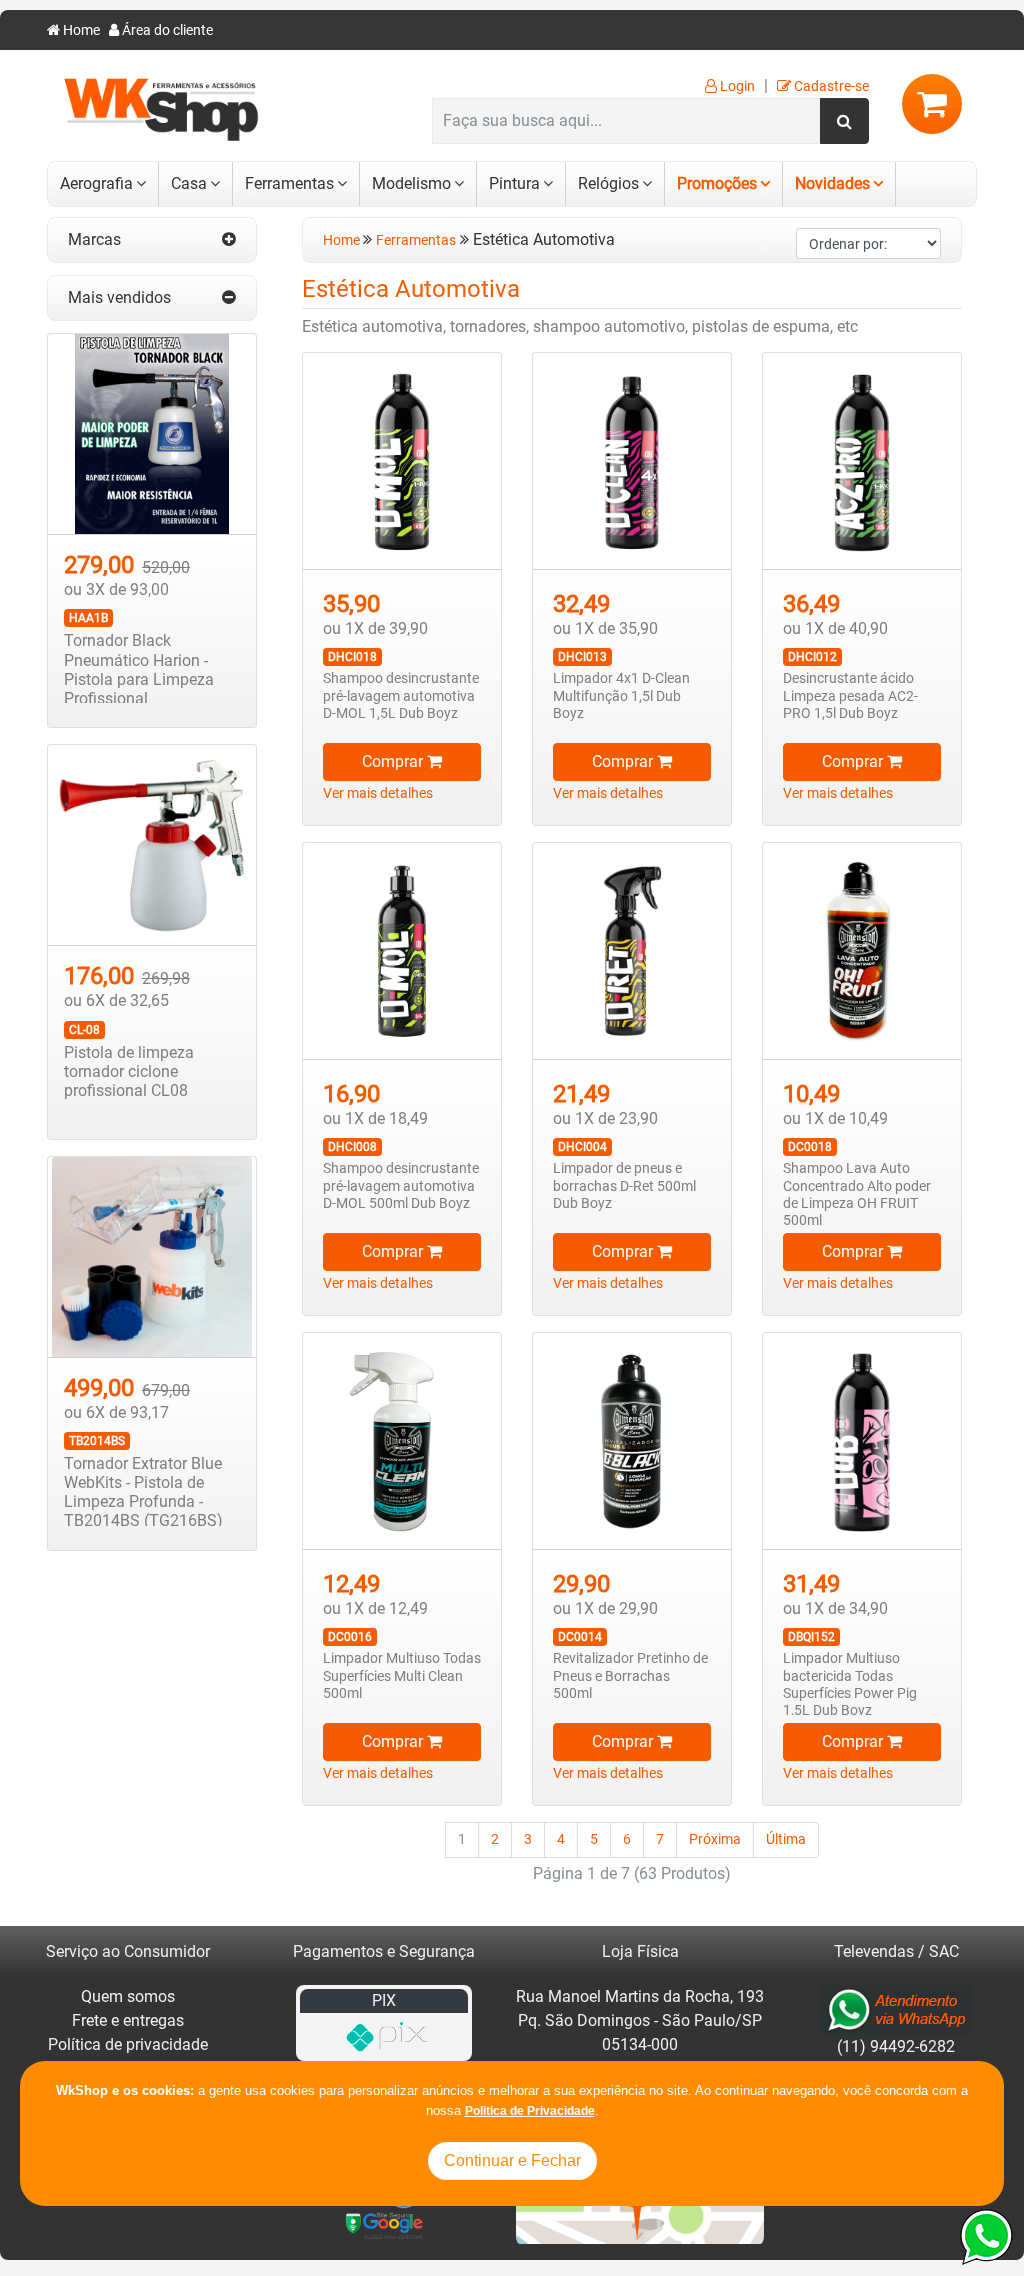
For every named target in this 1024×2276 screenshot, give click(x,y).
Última (786, 1839)
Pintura (514, 183)
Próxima (715, 1839)
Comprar (394, 761)
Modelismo (411, 183)
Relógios (608, 183)
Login (736, 86)
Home (80, 30)
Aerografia (96, 183)
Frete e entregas (128, 2020)
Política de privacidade (128, 2044)
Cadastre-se (830, 86)
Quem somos (128, 1996)
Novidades (832, 183)
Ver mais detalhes (378, 793)
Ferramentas (289, 183)
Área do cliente (166, 30)
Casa (189, 183)
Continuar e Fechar (512, 2160)
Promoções (717, 183)
